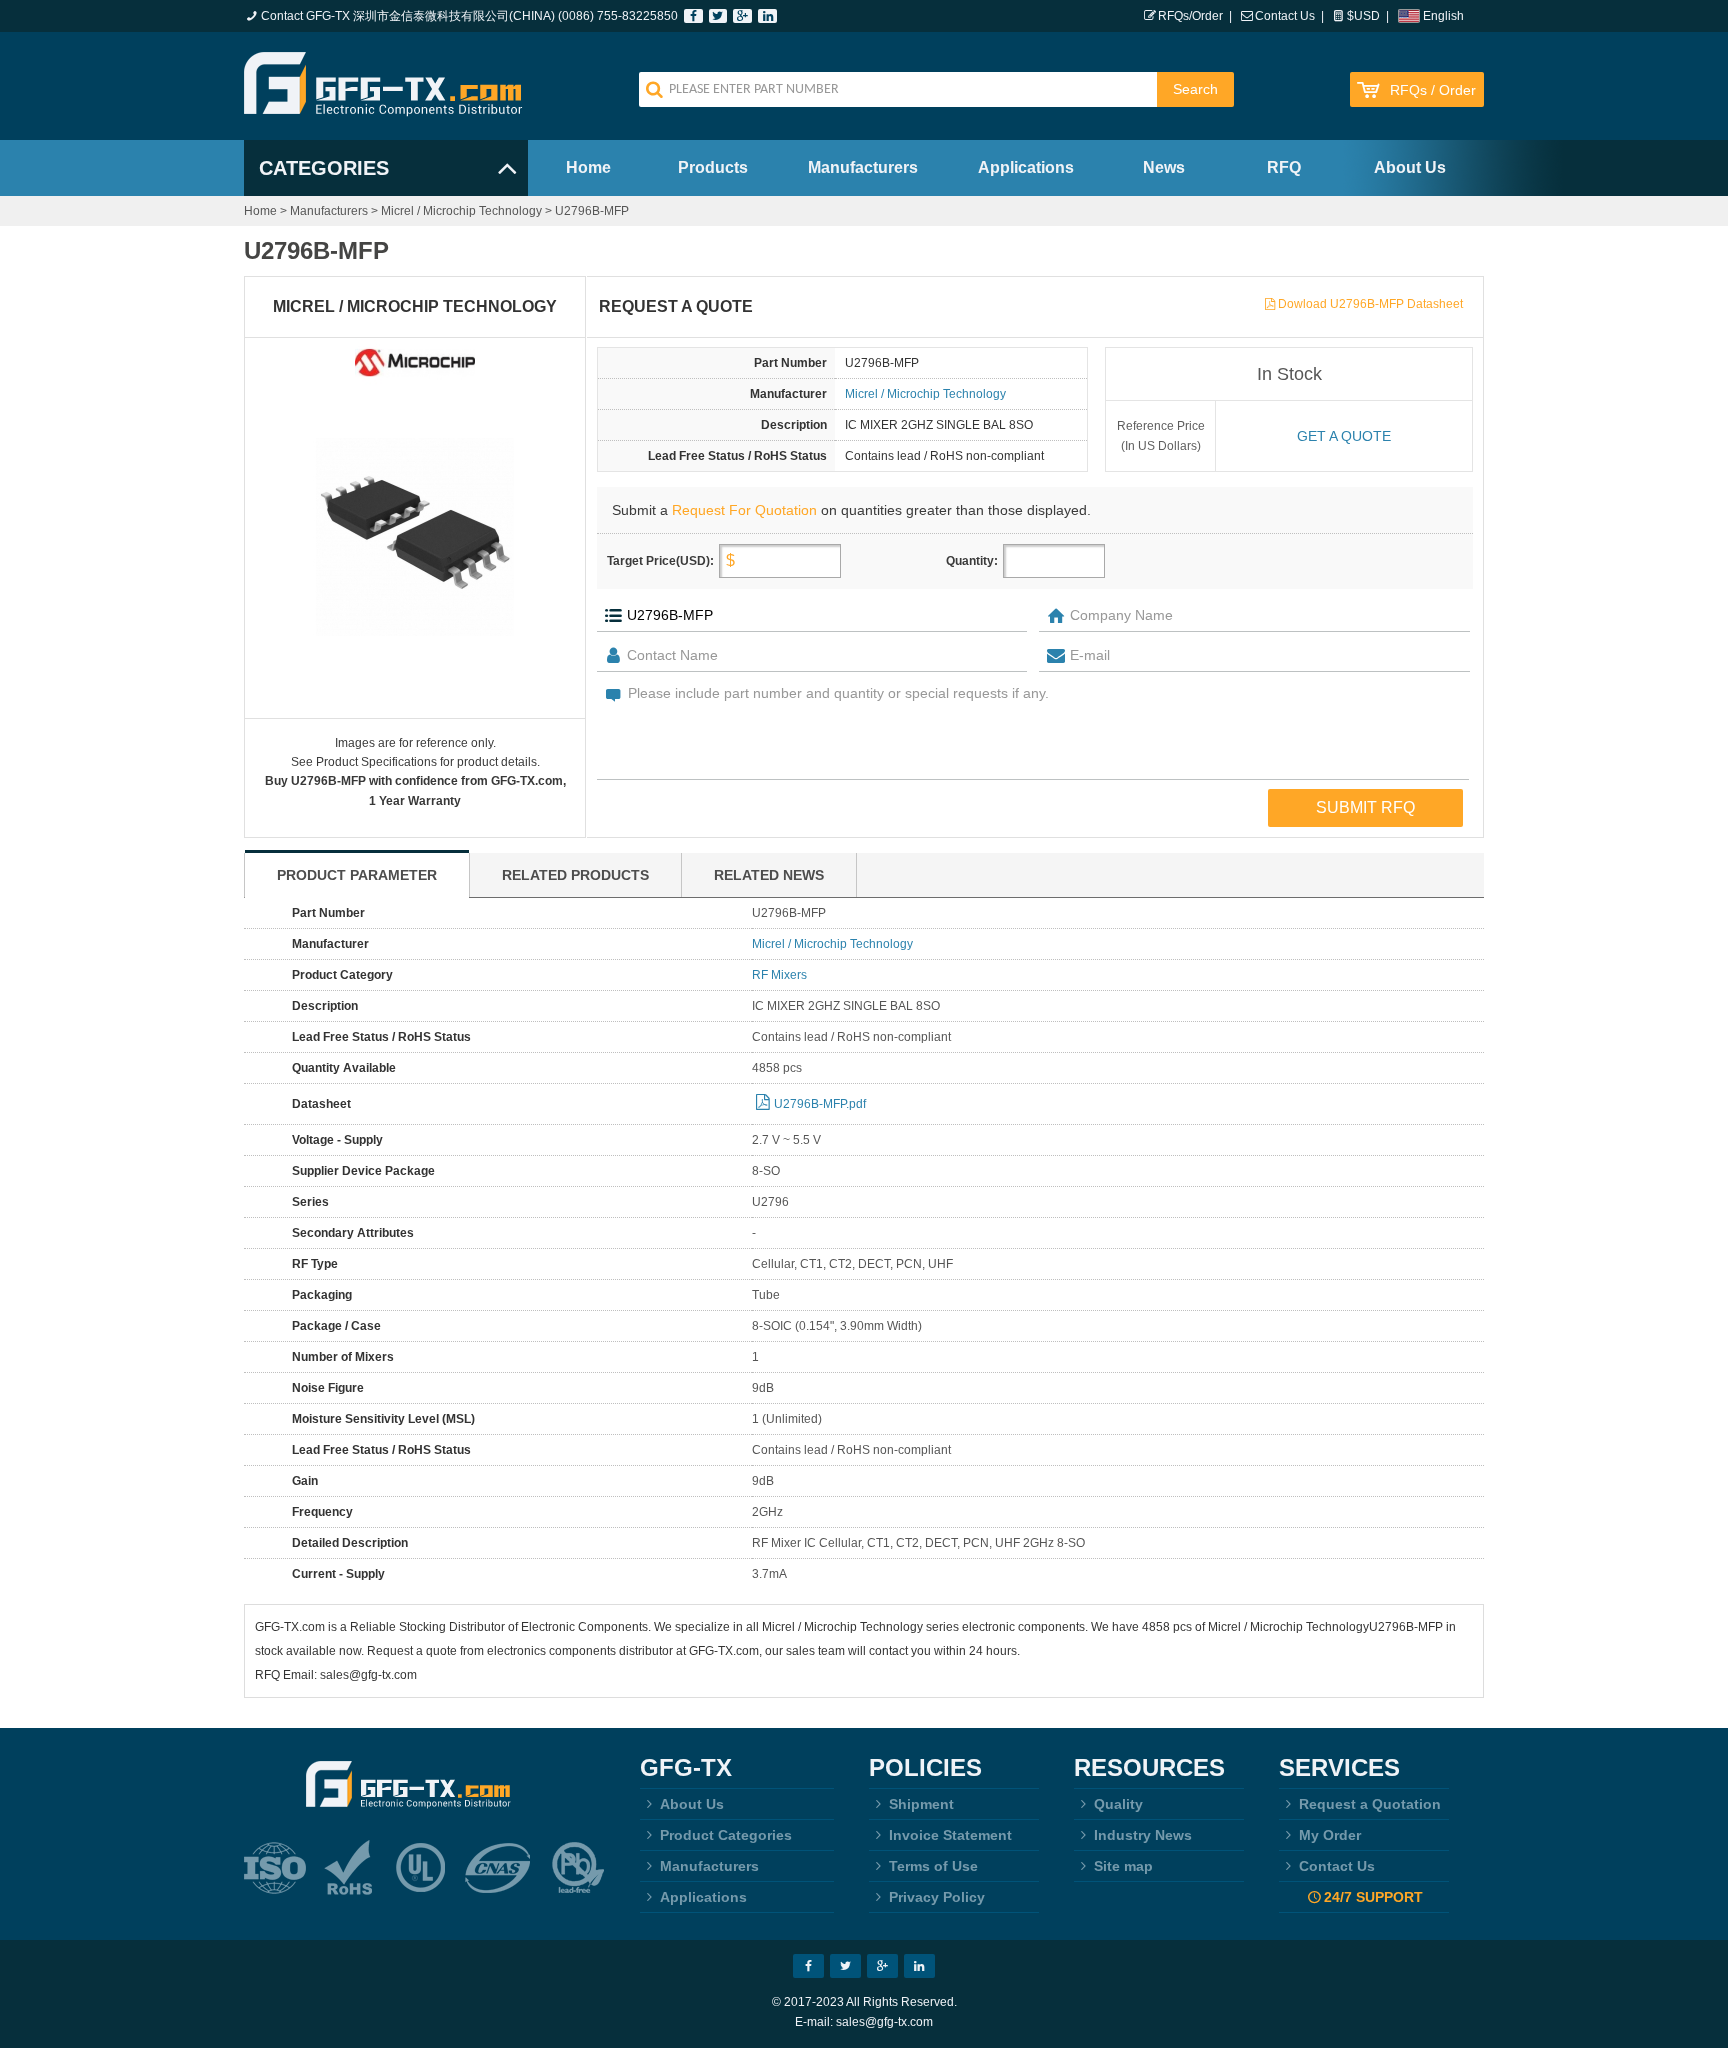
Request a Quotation (1370, 1804)
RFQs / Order (1433, 90)
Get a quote (1344, 436)
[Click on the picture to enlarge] (415, 537)
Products (713, 167)
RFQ (1284, 167)
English (1443, 16)
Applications (1026, 167)
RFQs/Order (1190, 16)
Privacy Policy (937, 1897)
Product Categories (726, 1835)
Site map (1123, 1866)
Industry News (1143, 1835)
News (1164, 167)
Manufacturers (863, 167)
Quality (1118, 1804)
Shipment (921, 1804)
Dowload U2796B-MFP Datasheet (1370, 304)
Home (588, 167)
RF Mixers (779, 975)
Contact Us (1285, 16)
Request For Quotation (744, 510)
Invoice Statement (950, 1835)
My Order (1330, 1835)
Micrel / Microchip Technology (461, 211)
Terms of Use (933, 1866)
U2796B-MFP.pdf (820, 1104)
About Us (1410, 167)
